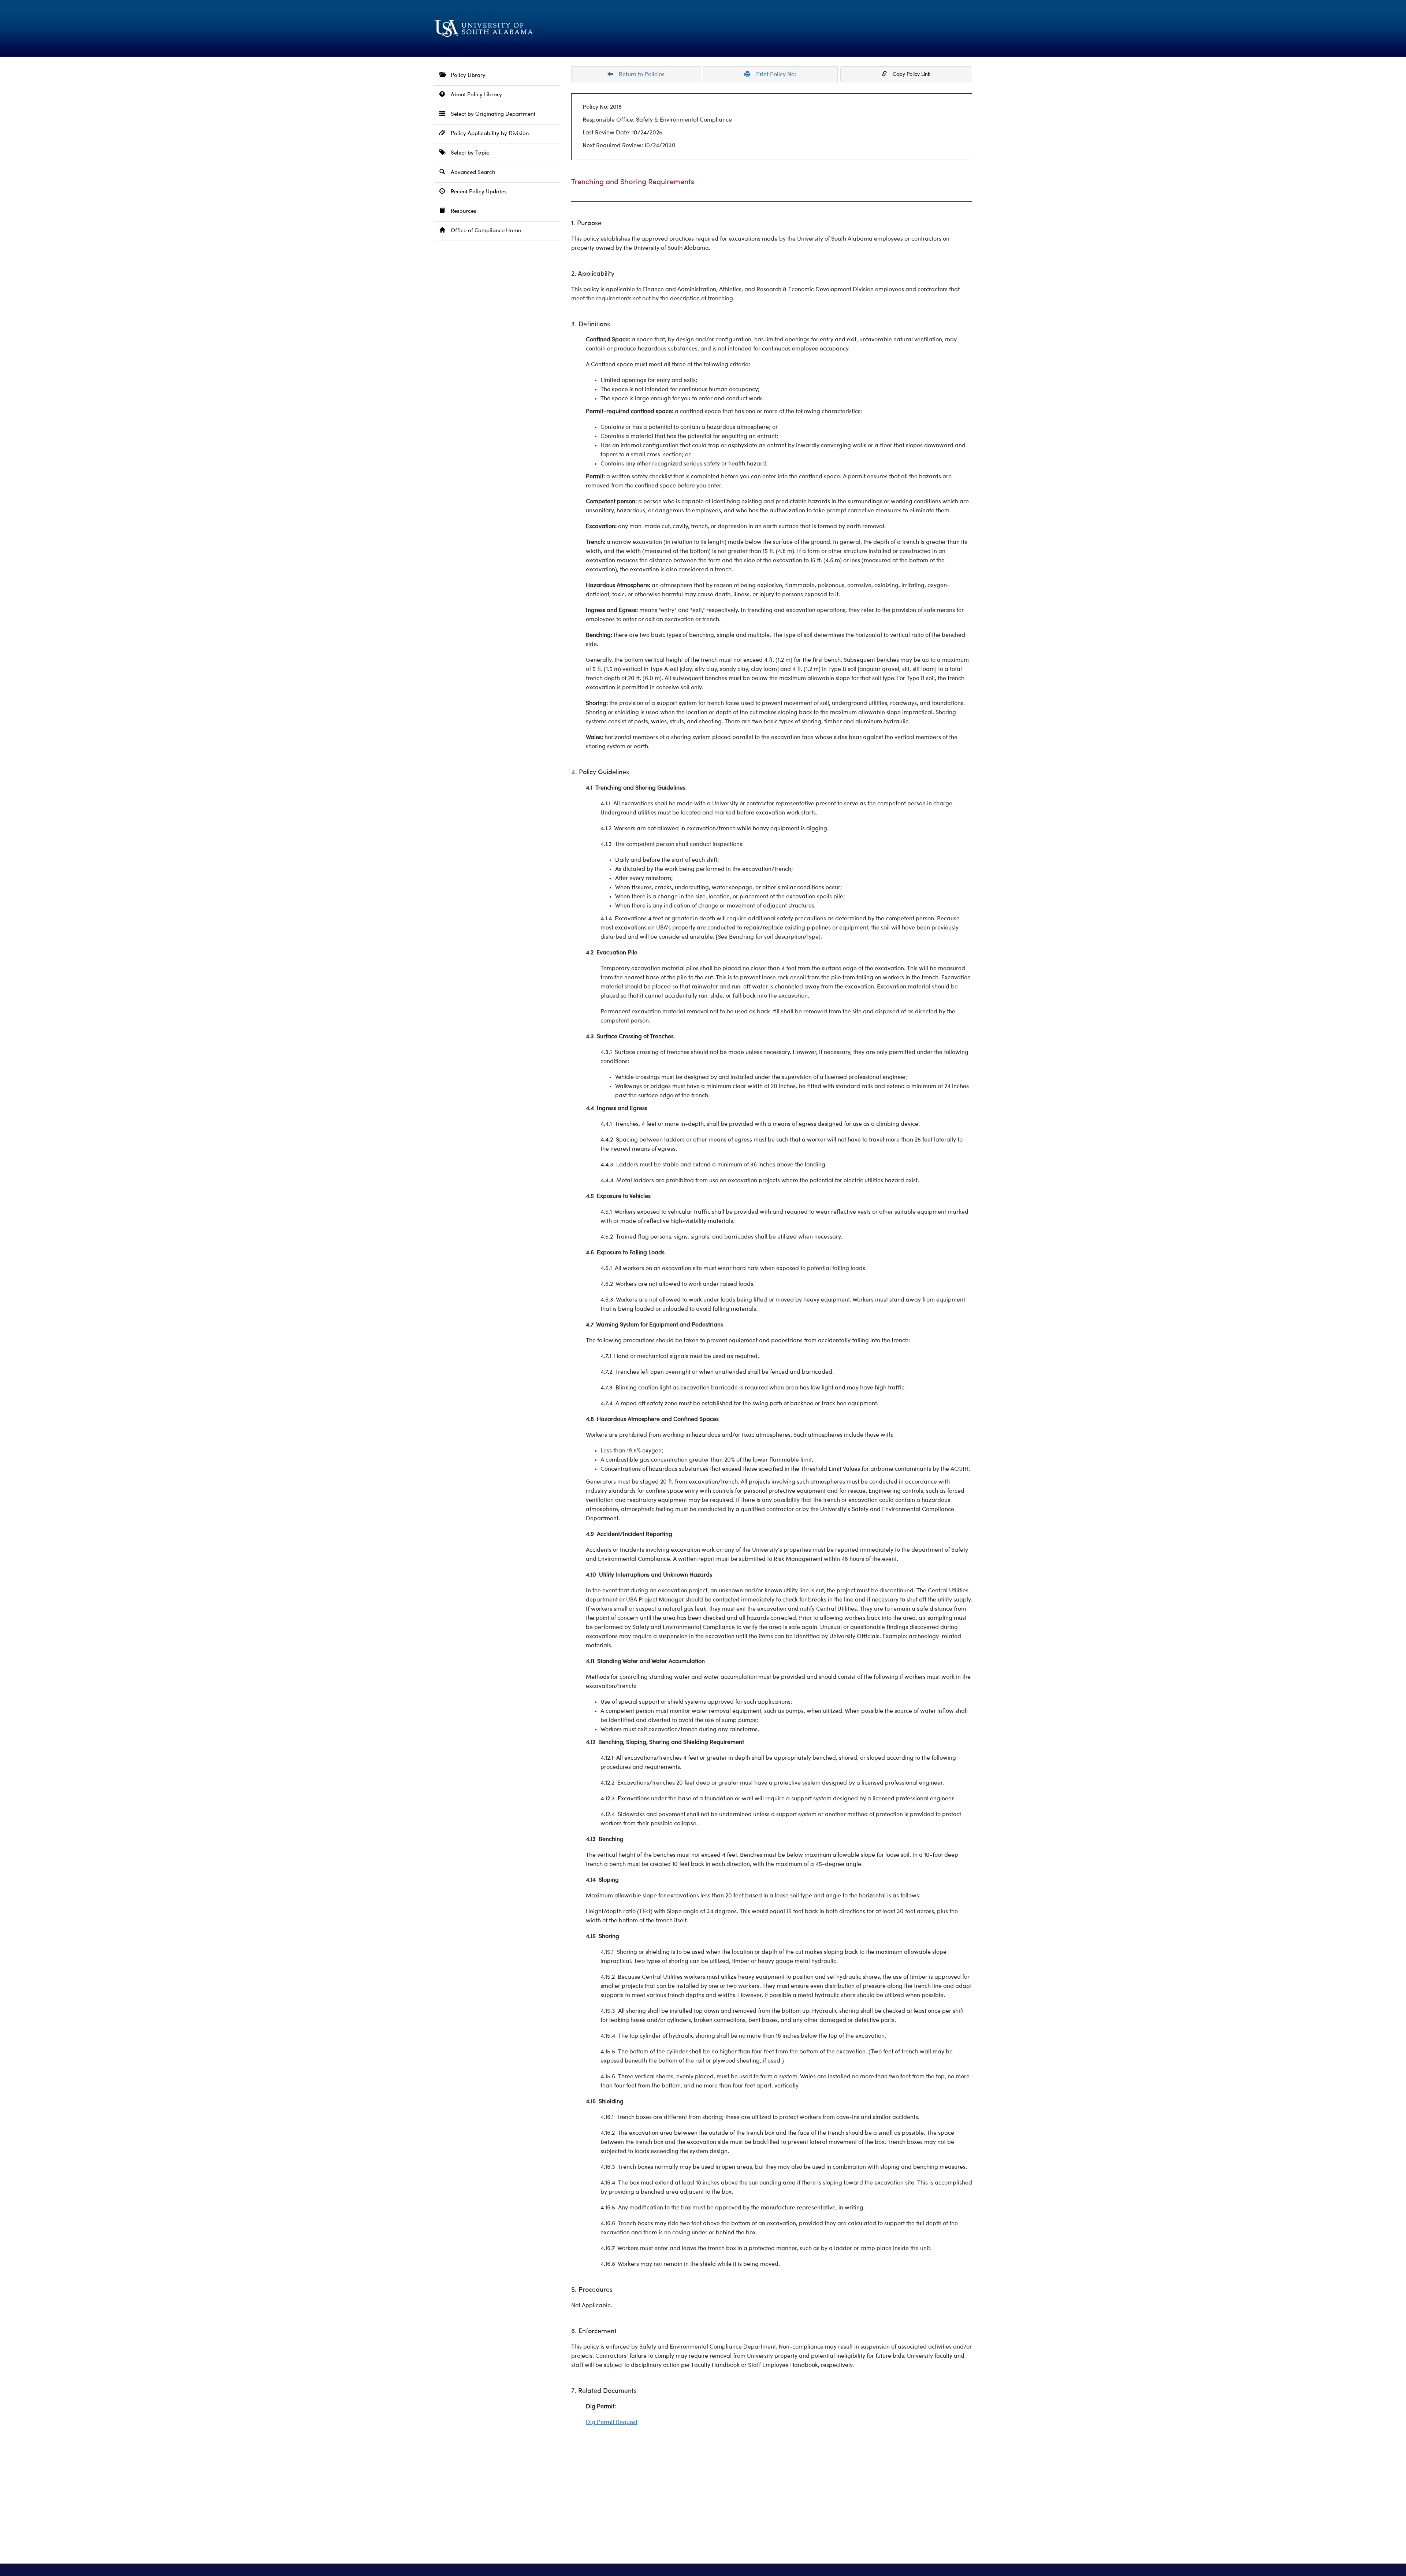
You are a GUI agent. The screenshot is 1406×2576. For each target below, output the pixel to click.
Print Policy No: (773, 75)
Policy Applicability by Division (487, 134)
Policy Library (465, 76)
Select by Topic (467, 153)
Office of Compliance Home (483, 231)
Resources (461, 211)
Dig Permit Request (612, 2423)
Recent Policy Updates (476, 192)
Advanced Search (470, 173)
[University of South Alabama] (520, 29)
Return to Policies (639, 75)
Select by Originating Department (490, 114)
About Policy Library (473, 95)
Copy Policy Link (909, 74)
